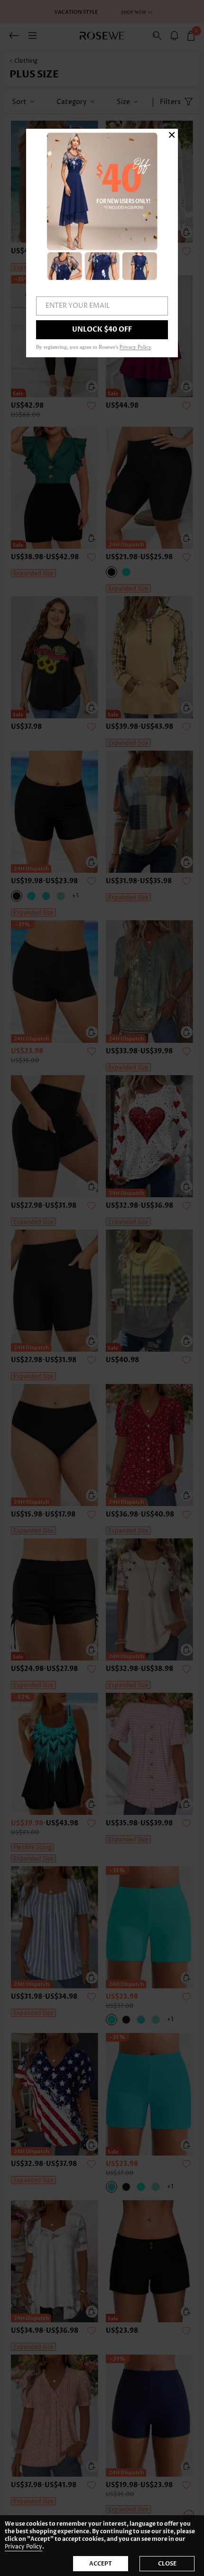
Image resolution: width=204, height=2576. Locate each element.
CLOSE (167, 2564)
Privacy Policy (23, 2547)
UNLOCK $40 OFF (102, 329)
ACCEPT (101, 2564)
